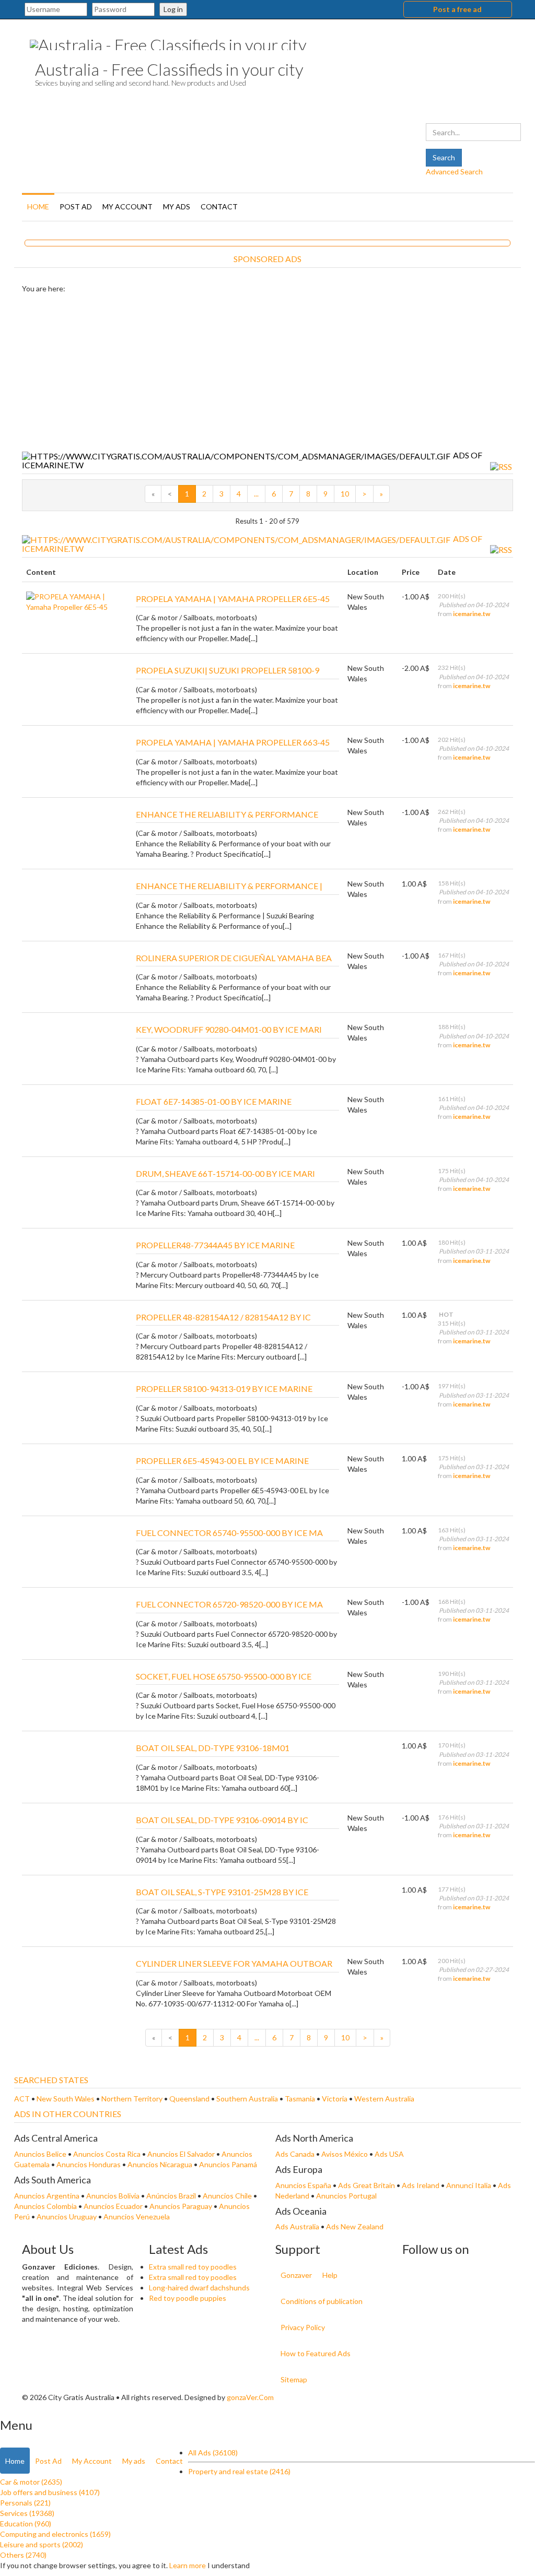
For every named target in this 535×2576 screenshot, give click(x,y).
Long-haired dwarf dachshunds (199, 2288)
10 (345, 494)
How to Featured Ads (316, 2353)
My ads (177, 206)
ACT (23, 2099)
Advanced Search (454, 172)
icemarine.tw (472, 614)
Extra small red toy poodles (193, 2267)
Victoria (335, 2099)
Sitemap (294, 2379)
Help (330, 2275)
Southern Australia (248, 2099)
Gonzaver (296, 2275)
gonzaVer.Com (250, 2397)
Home (38, 206)
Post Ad (76, 206)
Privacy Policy (303, 2327)
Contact (219, 206)
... (256, 494)
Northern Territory (133, 2099)
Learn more (188, 2565)
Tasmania (301, 2099)
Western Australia (384, 2099)
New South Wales (66, 2099)
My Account (127, 206)
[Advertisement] (267, 372)
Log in (173, 9)
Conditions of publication (322, 2301)
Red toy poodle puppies (188, 2298)
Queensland (190, 2099)
